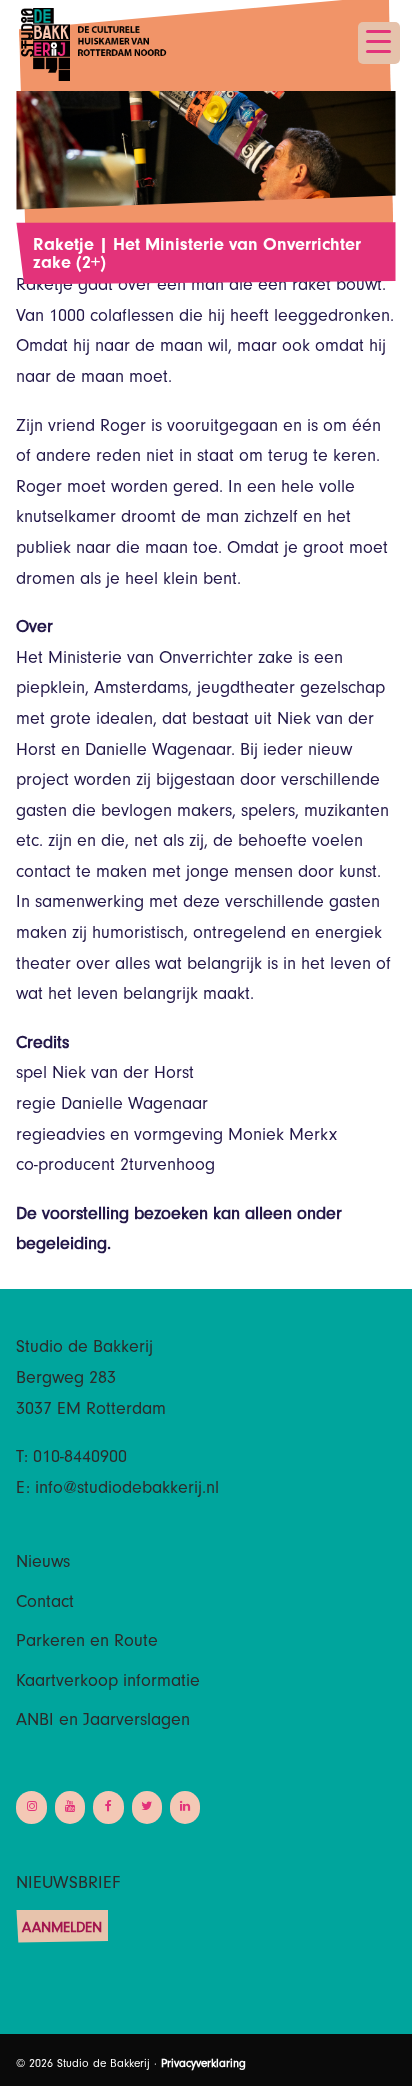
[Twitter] (147, 1807)
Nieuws (43, 1564)
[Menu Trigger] (379, 43)
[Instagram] (31, 1807)
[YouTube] (70, 1807)
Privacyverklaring (203, 2065)
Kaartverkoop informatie (108, 1683)
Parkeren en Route (87, 1643)
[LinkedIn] (185, 1807)
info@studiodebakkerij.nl (127, 1490)
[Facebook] (108, 1807)
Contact (45, 1604)
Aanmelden (62, 1929)
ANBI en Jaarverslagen (103, 1722)
